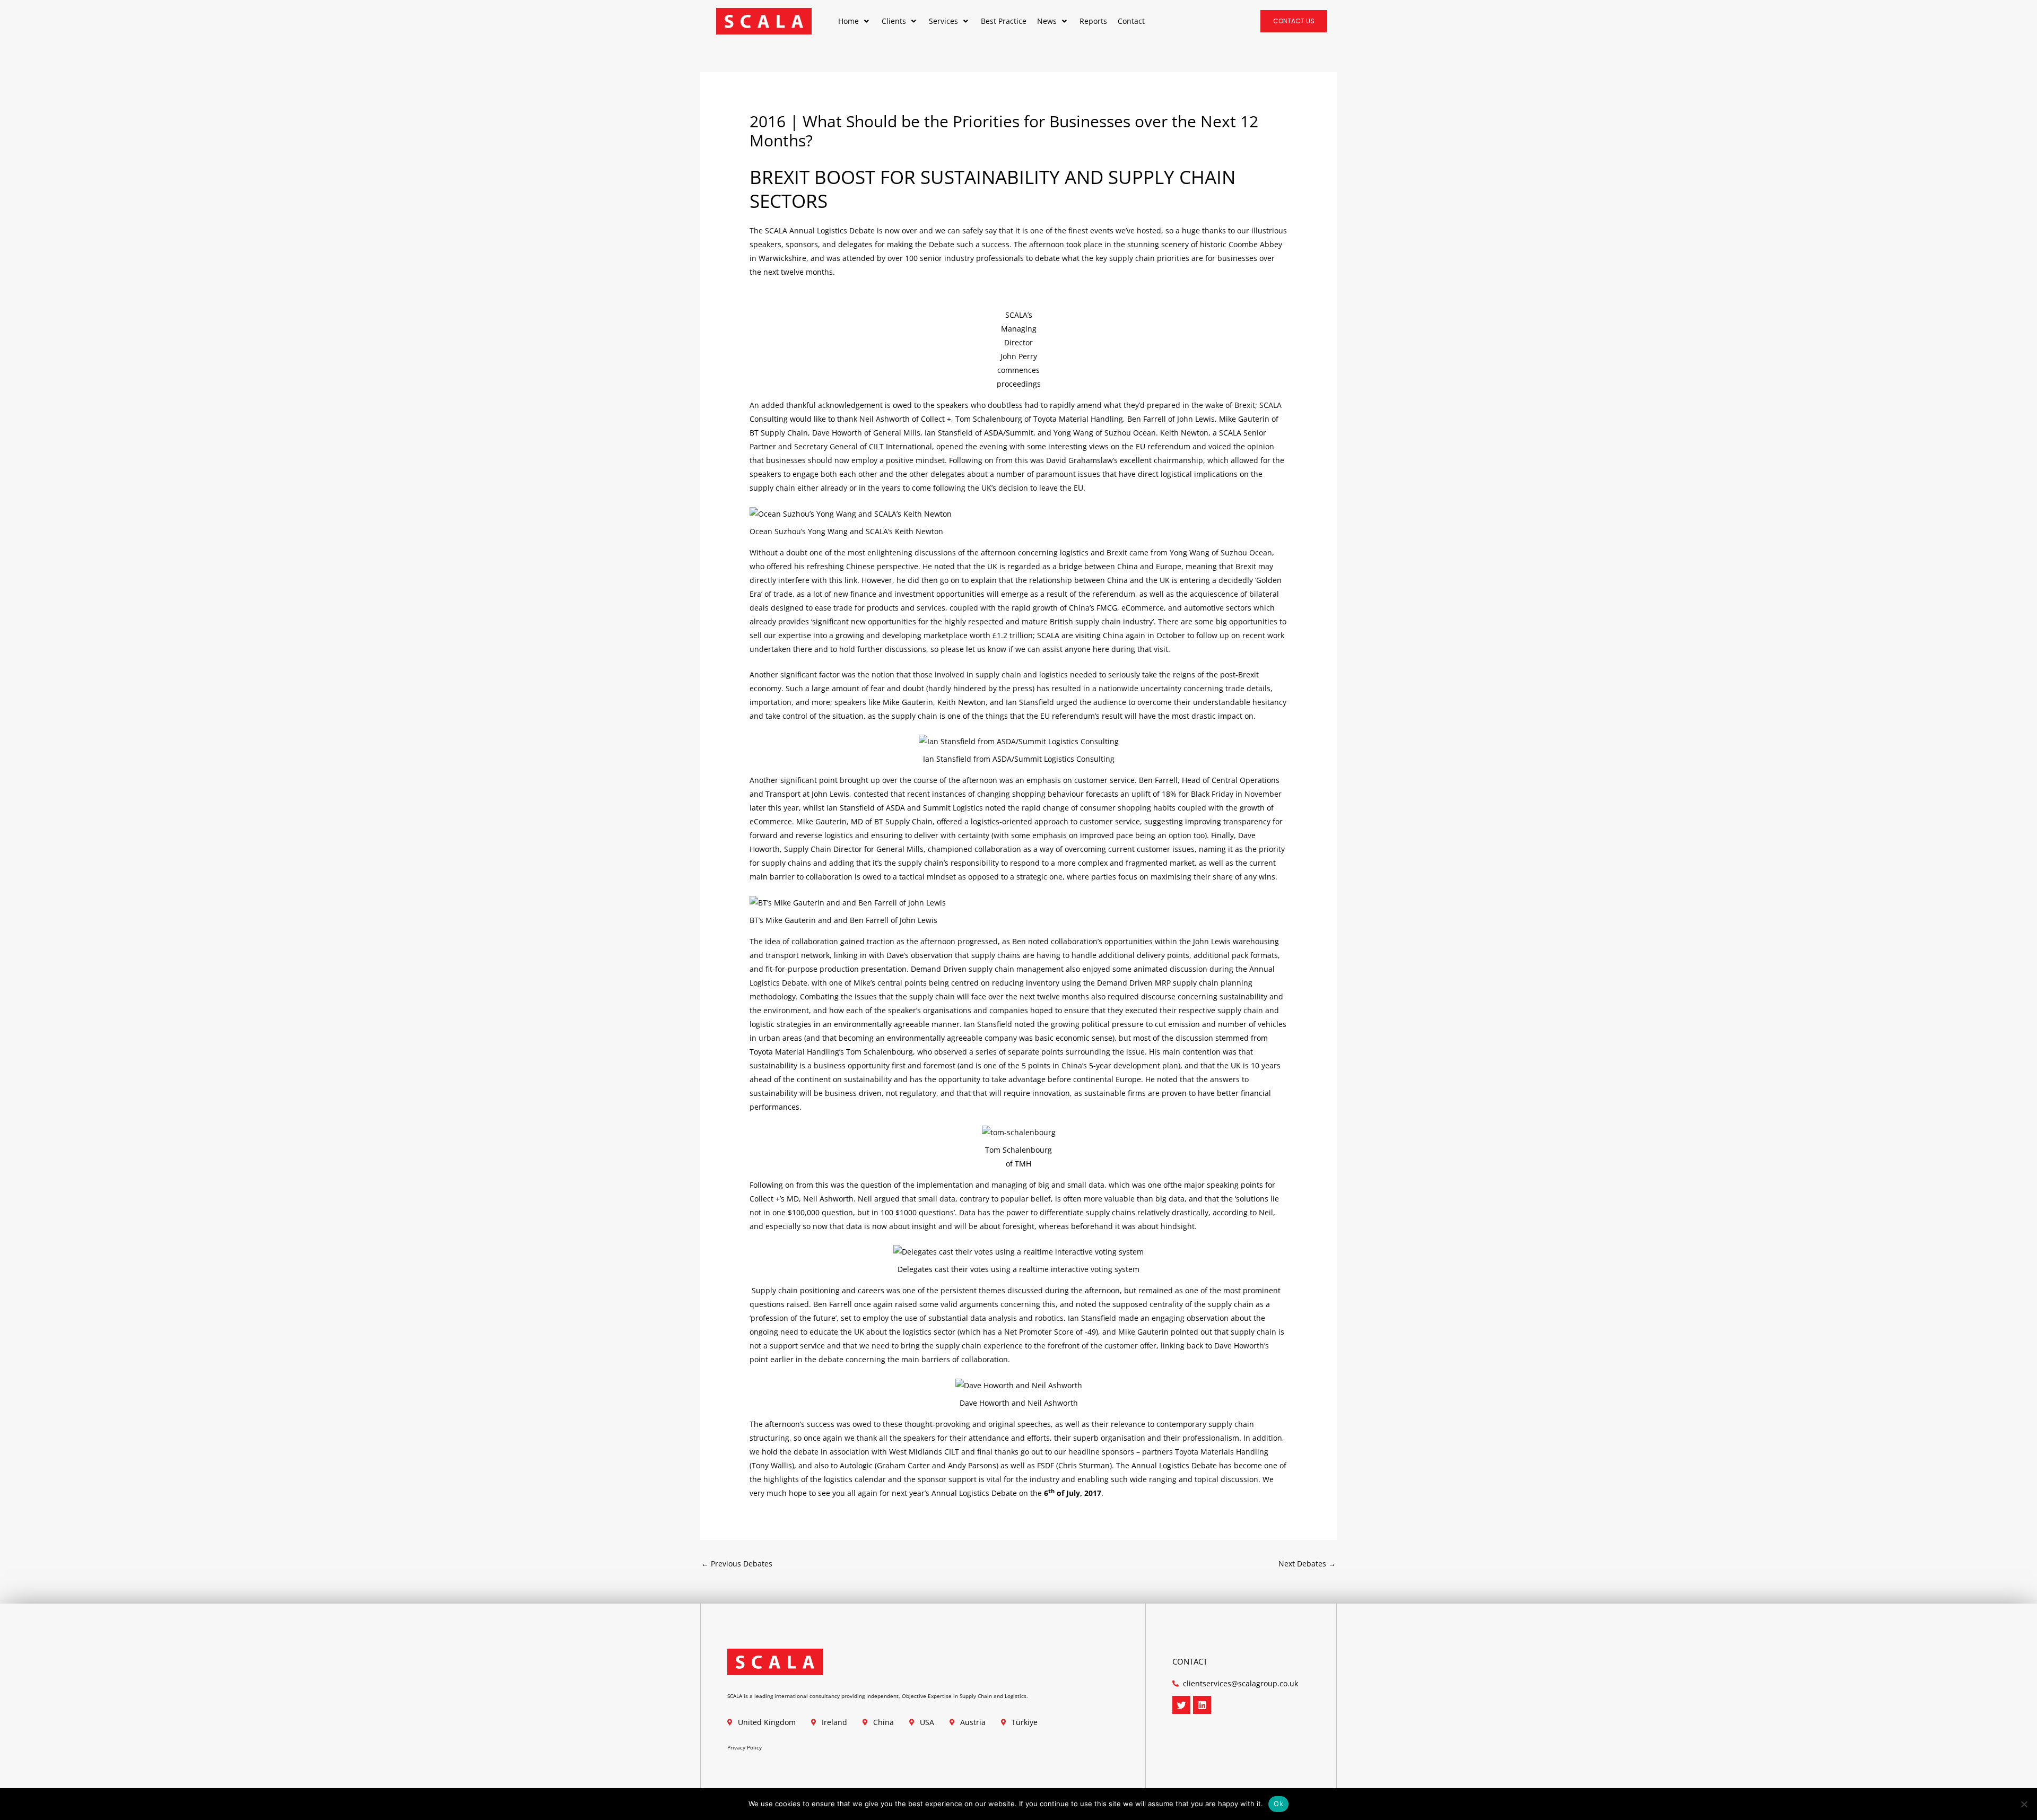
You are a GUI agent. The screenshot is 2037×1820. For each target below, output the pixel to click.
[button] (855, 21)
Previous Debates (737, 1564)
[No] (2024, 1804)
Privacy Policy (745, 1747)
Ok (1278, 1804)
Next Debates (1307, 1564)
